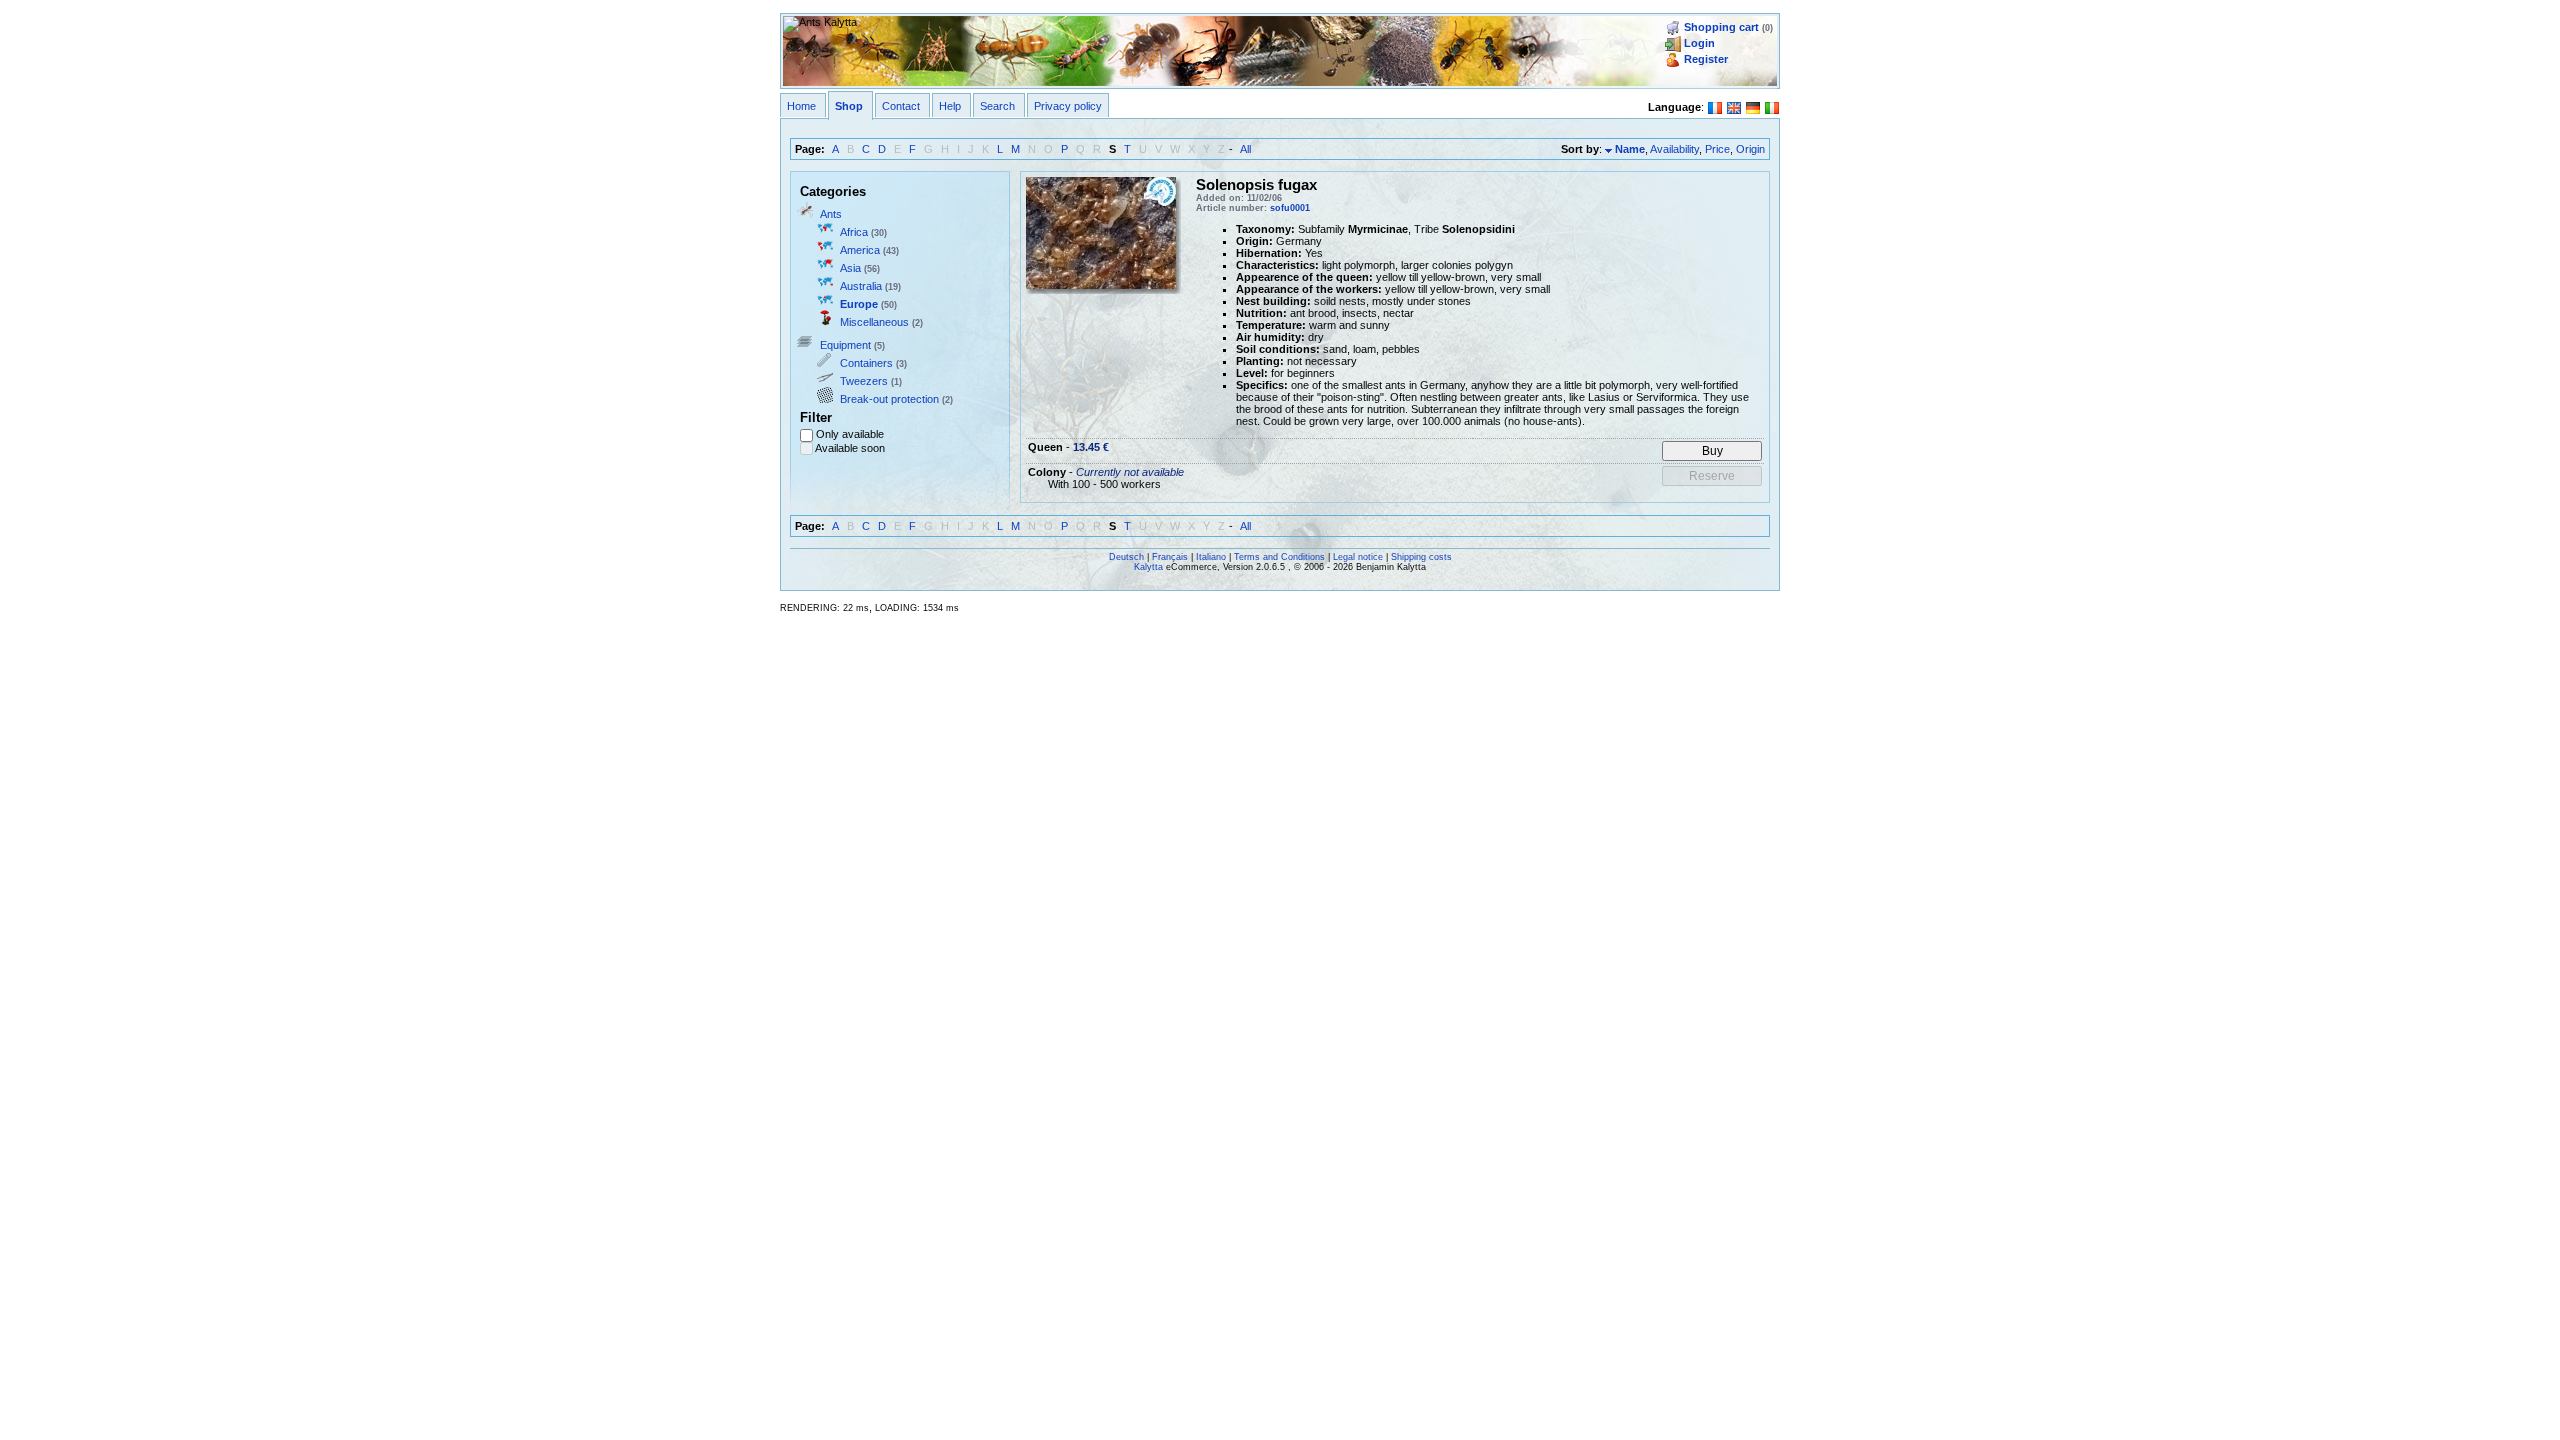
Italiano (1211, 557)
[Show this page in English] (1734, 106)
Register (1706, 59)
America (860, 250)
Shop (849, 106)
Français (1170, 557)
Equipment (845, 345)
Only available (850, 434)
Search (997, 106)
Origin (1750, 149)
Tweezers (864, 381)
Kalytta (1148, 567)
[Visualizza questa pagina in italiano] (1772, 106)
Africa (854, 232)
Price (1717, 149)
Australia (861, 286)
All (1245, 149)
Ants (831, 214)
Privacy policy (1068, 106)
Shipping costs (1421, 557)
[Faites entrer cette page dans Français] (1715, 106)
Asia (850, 268)
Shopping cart (1721, 27)
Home (801, 106)
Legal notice (1358, 557)
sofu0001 (1290, 208)
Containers (866, 363)
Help (950, 106)
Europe (859, 304)
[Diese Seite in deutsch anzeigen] (1753, 106)
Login (1699, 43)
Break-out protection (889, 399)
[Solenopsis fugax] (1101, 231)
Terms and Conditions (1279, 557)
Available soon (850, 448)
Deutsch (1126, 557)
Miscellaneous (874, 322)
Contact (901, 106)
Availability (1674, 149)
